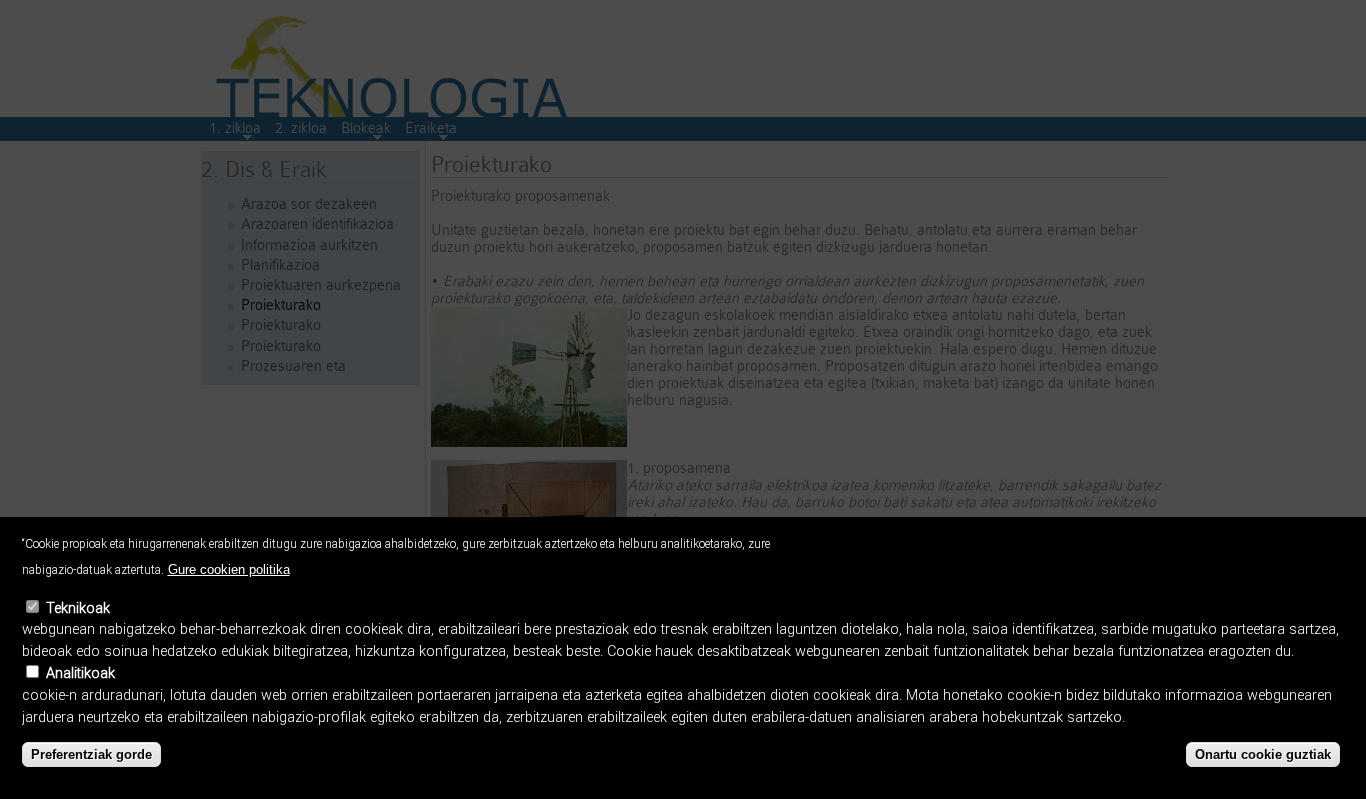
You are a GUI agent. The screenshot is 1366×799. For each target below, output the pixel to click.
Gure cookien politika (229, 569)
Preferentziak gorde (91, 754)
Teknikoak (78, 608)
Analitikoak (80, 673)
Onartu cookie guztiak (1263, 754)
